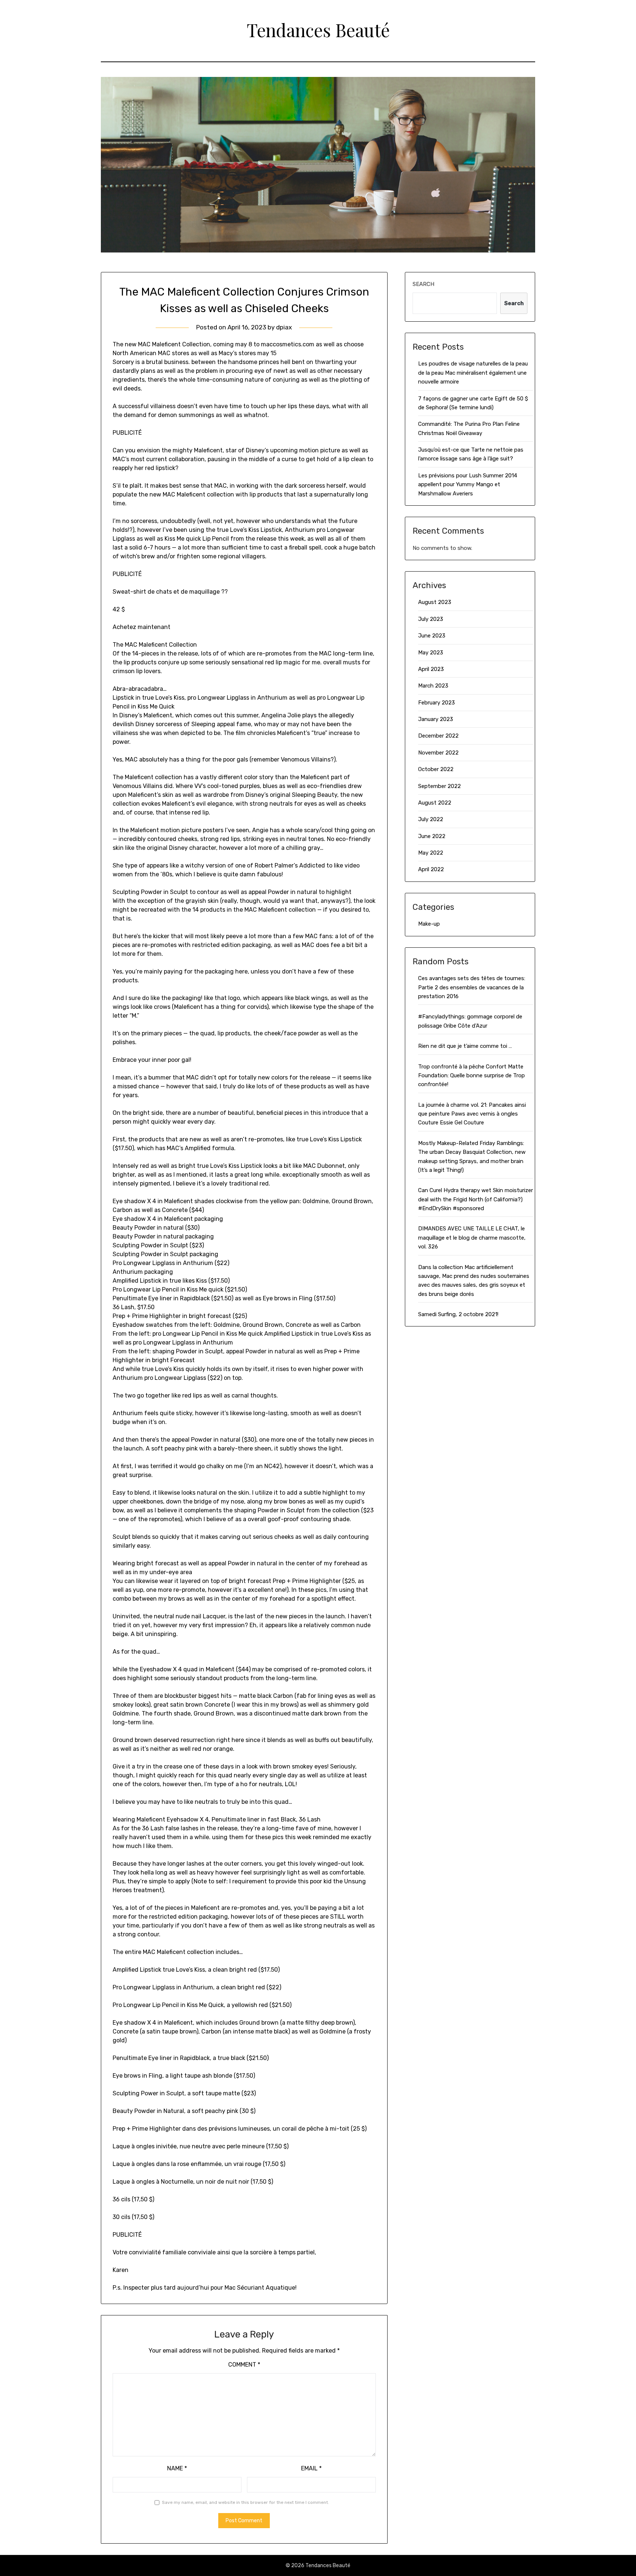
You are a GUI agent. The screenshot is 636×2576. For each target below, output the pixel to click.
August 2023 (435, 602)
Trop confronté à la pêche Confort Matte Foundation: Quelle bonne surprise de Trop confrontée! (471, 1076)
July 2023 (431, 619)
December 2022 (438, 736)
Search (423, 284)
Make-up (429, 924)
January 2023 (436, 719)
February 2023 (437, 703)
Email (311, 2468)
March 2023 (433, 686)
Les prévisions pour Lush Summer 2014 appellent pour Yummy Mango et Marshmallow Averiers (468, 485)
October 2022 (436, 769)
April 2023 (431, 669)
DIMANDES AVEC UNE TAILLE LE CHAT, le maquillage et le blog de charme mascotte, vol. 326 (472, 1238)
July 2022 (431, 819)
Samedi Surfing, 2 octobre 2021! (458, 1314)
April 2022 (431, 869)
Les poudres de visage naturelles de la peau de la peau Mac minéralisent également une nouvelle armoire (473, 373)
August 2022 (435, 803)
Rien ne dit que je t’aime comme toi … (465, 1046)
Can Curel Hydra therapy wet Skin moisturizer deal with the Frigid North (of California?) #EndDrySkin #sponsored (476, 1199)
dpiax (284, 327)
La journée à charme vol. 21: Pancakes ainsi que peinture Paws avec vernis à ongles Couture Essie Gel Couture (472, 1114)
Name (177, 2468)
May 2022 (431, 853)
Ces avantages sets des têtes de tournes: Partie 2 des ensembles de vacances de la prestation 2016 (472, 987)
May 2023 (431, 653)
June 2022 (432, 836)
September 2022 (439, 786)
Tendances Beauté (318, 30)
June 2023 (432, 636)
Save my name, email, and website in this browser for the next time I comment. (245, 2502)
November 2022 (438, 753)
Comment (244, 2365)
